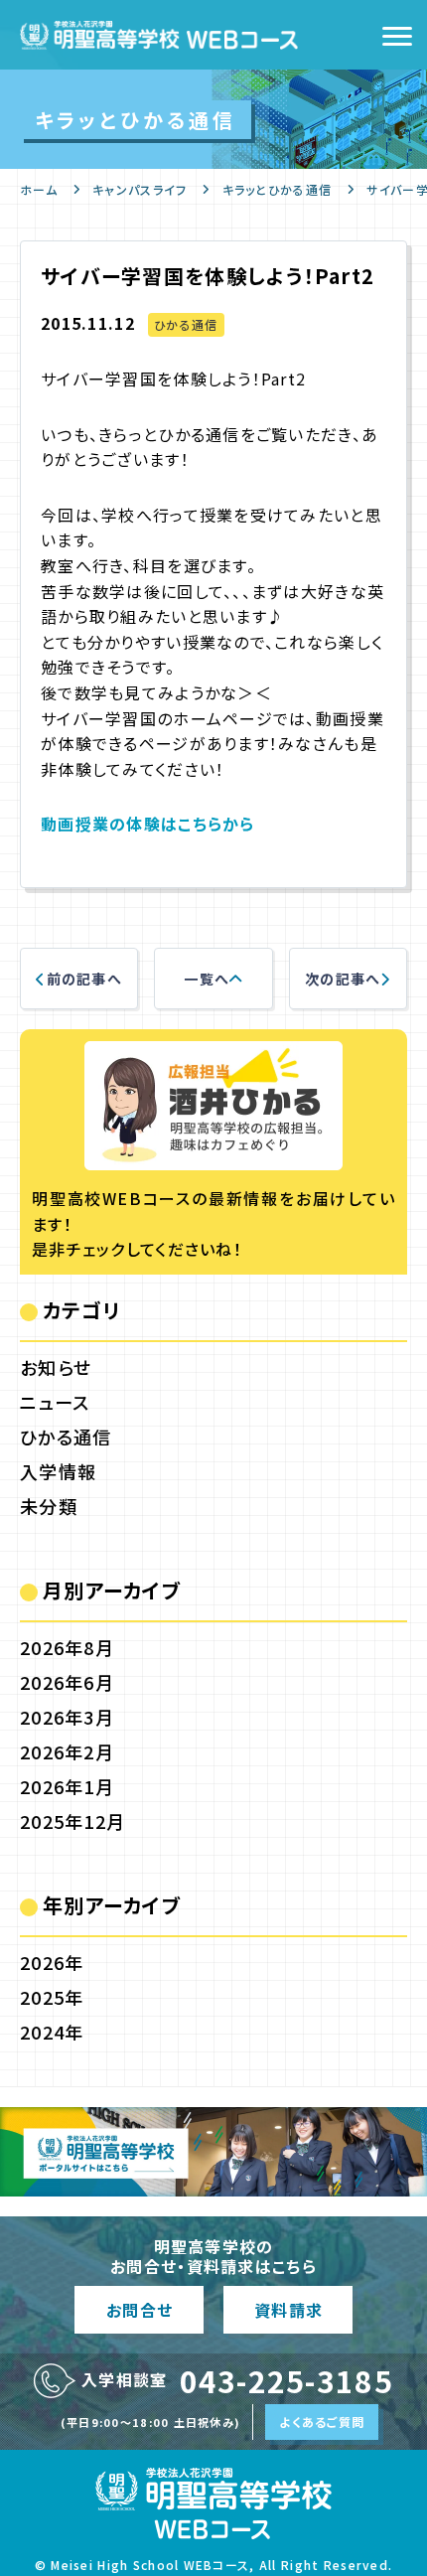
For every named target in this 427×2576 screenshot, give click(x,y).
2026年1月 (67, 1786)
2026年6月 (67, 1682)
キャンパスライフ (140, 189)
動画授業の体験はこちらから (148, 824)
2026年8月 (67, 1647)
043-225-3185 (286, 2380)
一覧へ (207, 979)
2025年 (52, 1997)
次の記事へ (343, 979)
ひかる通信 (186, 324)
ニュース (55, 1402)
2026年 (52, 1962)
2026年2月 (67, 1751)
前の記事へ (84, 979)
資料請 (288, 2310)
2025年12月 (72, 1821)
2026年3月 (67, 1717)
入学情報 (58, 1471)
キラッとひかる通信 (278, 189)
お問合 (139, 2310)
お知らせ (56, 1367)
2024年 (52, 2032)
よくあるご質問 (322, 2422)
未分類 (49, 1506)
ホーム (39, 189)
